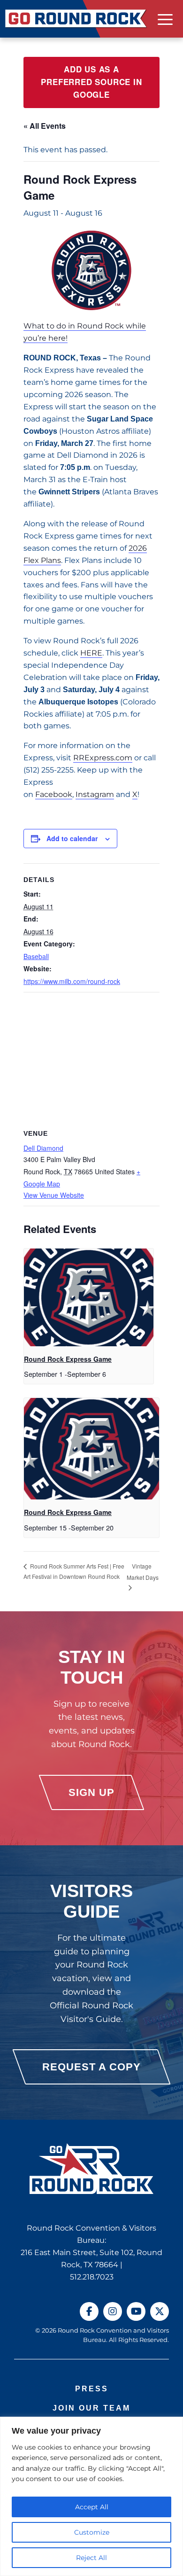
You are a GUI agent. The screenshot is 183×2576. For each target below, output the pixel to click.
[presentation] (89, 1297)
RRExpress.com (103, 758)
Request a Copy (91, 2067)
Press (92, 2389)
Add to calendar (72, 838)
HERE (91, 653)
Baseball (36, 956)
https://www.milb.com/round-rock (72, 981)
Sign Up (91, 1792)
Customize (92, 2532)
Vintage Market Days (143, 1572)
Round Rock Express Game (68, 1359)
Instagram (95, 794)
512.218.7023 (92, 2277)
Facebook (54, 794)
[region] (91, 2496)
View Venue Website (54, 1195)
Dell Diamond (43, 1148)
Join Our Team (91, 2408)
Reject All (91, 2558)
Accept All (92, 2507)
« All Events (45, 126)
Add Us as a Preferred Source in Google (91, 82)
